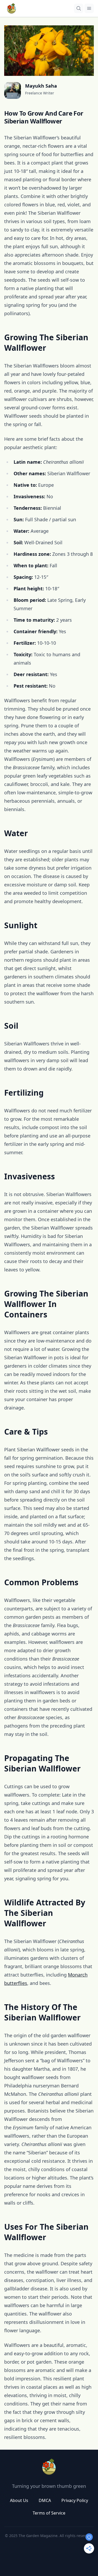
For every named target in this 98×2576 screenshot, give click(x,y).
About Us (19, 2500)
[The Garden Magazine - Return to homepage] (49, 2467)
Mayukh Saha (41, 86)
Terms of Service (49, 2513)
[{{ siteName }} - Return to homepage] (11, 8)
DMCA (45, 2500)
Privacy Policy (75, 2500)
